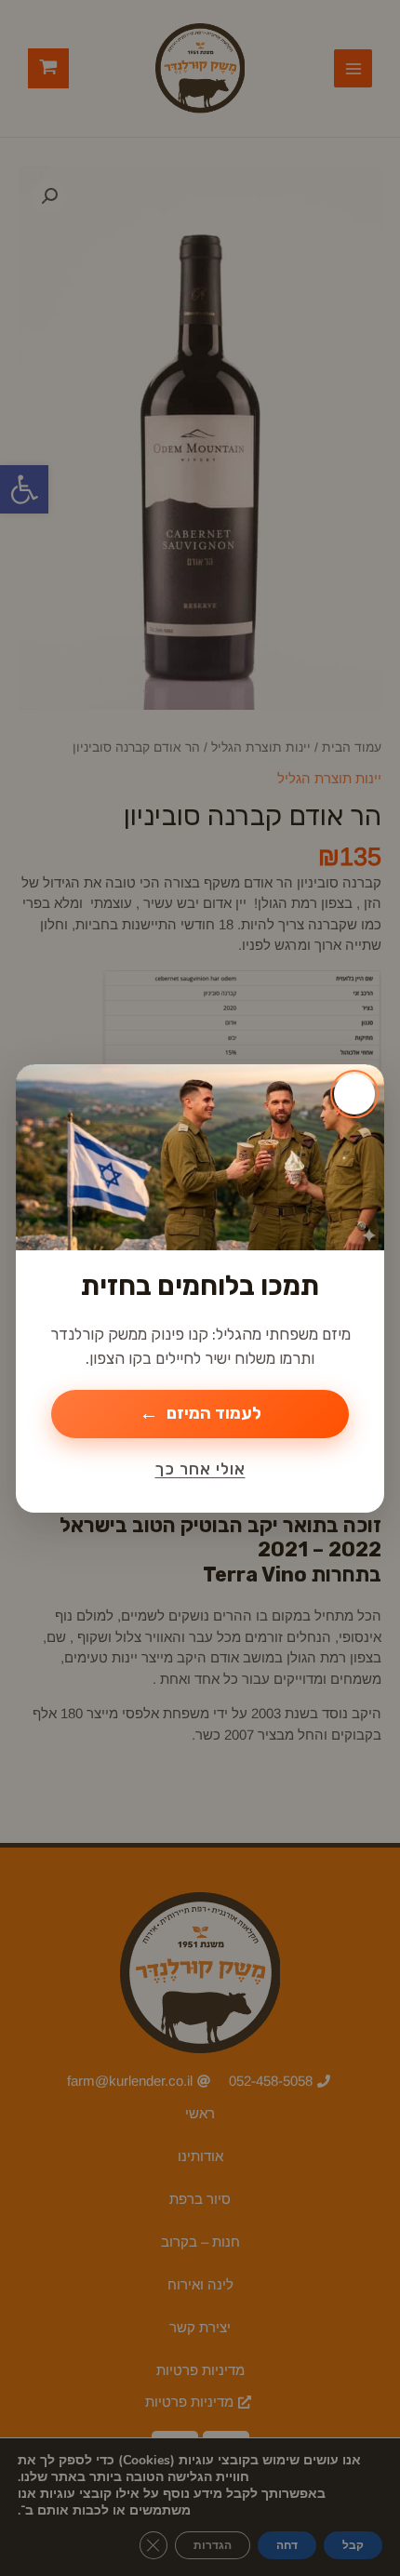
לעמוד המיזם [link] (214, 1413)
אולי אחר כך (200, 1469)
